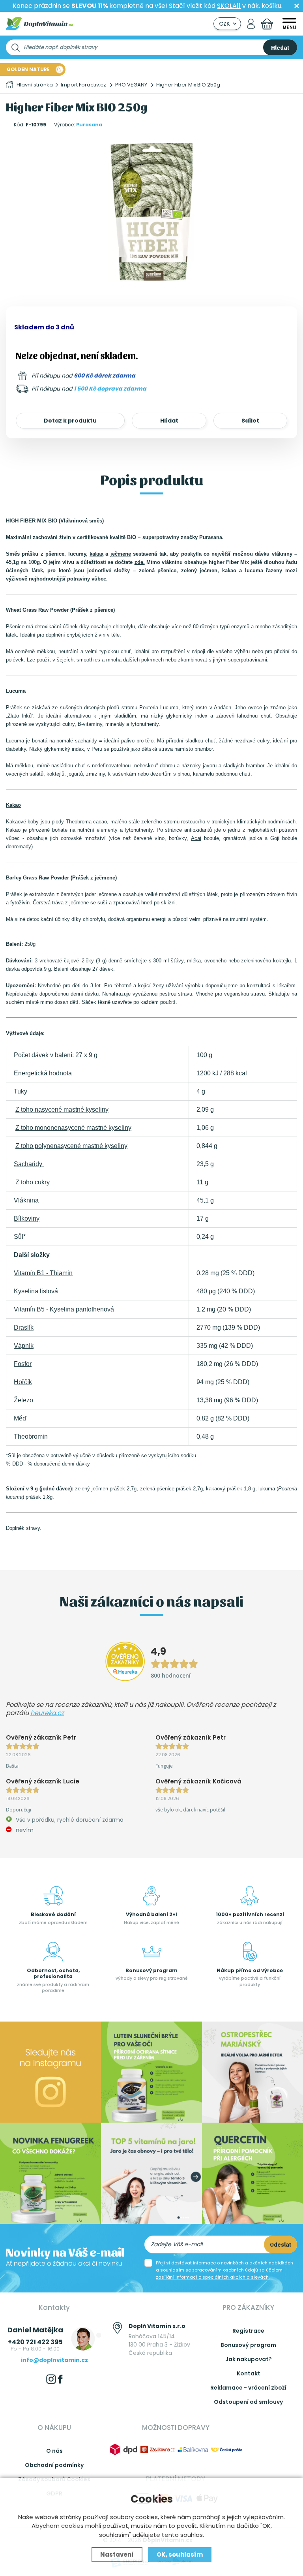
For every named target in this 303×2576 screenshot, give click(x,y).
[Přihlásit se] (251, 24)
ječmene (121, 554)
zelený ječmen (92, 1489)
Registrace (248, 2331)
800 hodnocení (171, 1675)
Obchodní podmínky (54, 2465)
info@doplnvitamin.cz (54, 2360)
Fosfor (23, 1364)
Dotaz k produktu (70, 421)
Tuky (21, 1091)
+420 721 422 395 (35, 2342)
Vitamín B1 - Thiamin (43, 1273)
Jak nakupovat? (249, 2359)
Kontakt (249, 2373)
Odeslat (281, 2244)
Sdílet (250, 421)
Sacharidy (29, 1164)
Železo (23, 1400)
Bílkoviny (27, 1218)
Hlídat (169, 421)
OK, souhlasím (180, 2554)
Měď (20, 1418)
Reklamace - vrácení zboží (248, 2388)
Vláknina (26, 1200)
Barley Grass (22, 878)
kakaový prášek (224, 1489)
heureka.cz (47, 1713)
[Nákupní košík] (267, 24)
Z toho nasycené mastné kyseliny (62, 1110)
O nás (54, 2451)
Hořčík (23, 1382)
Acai (196, 838)
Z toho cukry (33, 1182)
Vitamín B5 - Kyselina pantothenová (64, 1309)
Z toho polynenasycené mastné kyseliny (71, 1146)
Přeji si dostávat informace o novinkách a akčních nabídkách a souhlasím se (224, 2270)
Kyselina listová (36, 1291)
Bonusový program (248, 2345)
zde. (140, 562)
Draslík (24, 1327)
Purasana (89, 125)
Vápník (24, 1346)
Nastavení (117, 2554)
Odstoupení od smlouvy (248, 2402)
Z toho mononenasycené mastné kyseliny (73, 1128)
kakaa (96, 554)
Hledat (280, 47)
